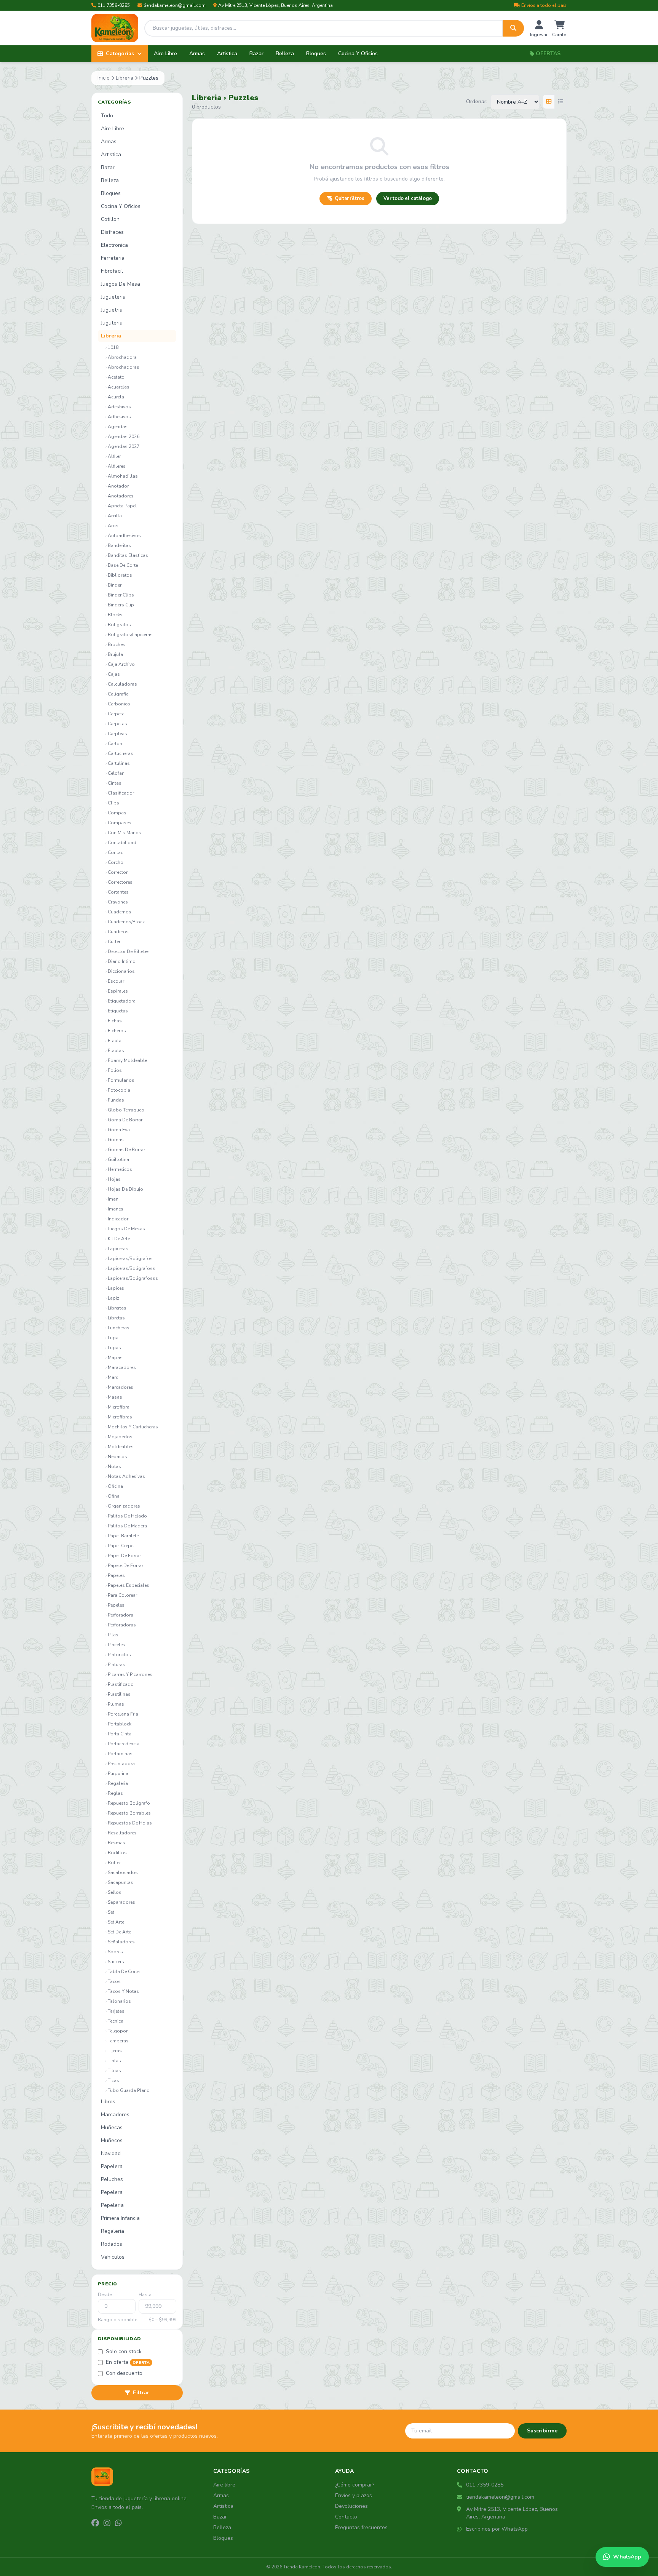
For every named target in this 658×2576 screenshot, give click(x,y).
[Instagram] (107, 2523)
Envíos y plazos (354, 2495)
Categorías (120, 54)
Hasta (145, 2295)
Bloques (316, 54)
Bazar (256, 54)
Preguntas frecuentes (361, 2527)
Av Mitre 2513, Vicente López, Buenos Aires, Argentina (275, 5)
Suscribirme (542, 2431)
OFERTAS (548, 54)
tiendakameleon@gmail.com (175, 5)
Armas (197, 54)
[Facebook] (95, 2523)
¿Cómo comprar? (355, 2485)
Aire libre (224, 2485)
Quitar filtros (350, 198)
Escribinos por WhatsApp (497, 2529)
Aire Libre (165, 54)
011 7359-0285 (114, 5)
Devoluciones (351, 2506)
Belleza (285, 54)
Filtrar (141, 2393)
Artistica (227, 54)
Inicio (104, 78)
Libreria (125, 78)
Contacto (346, 2517)
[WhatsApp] (118, 2523)
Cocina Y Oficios (358, 54)
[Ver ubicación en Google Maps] (460, 2509)
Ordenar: (477, 102)
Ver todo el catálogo (408, 198)
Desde (105, 2295)
